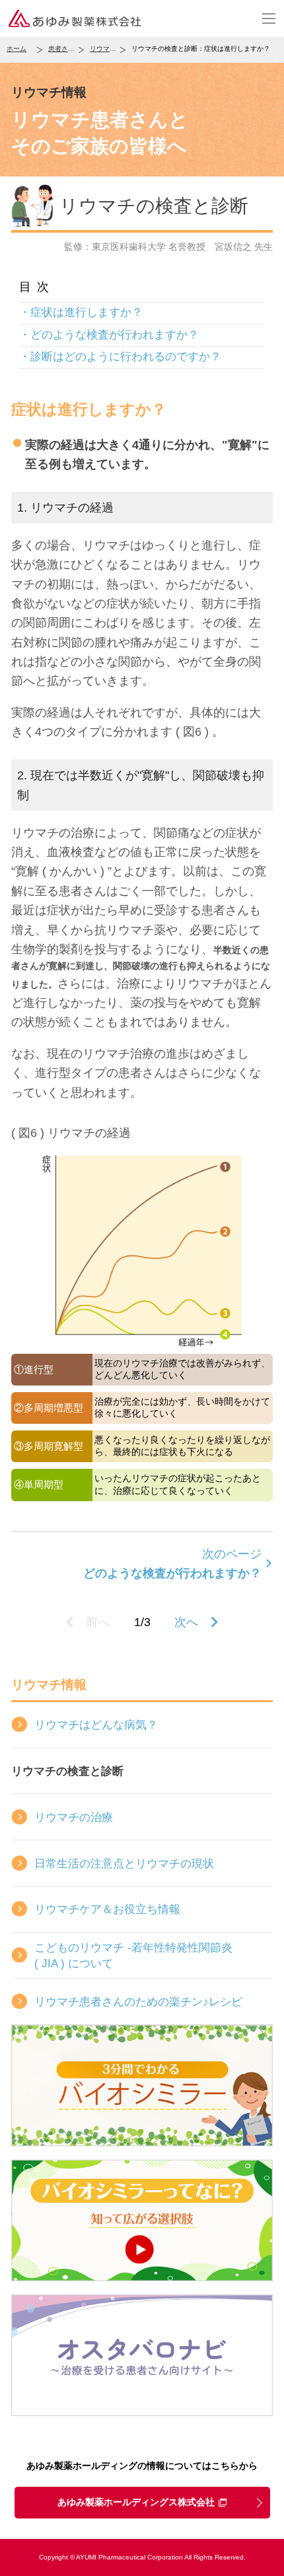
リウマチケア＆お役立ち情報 (107, 1909)
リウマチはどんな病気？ (96, 1725)
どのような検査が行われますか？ (115, 334)
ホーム (17, 49)
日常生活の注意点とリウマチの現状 (124, 1863)
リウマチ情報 (108, 49)
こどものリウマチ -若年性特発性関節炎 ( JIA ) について (133, 1955)
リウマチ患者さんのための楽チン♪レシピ (138, 2002)
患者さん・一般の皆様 (66, 49)
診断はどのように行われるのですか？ (126, 356)
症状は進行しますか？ (87, 312)
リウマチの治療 (74, 1817)
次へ (186, 1622)
